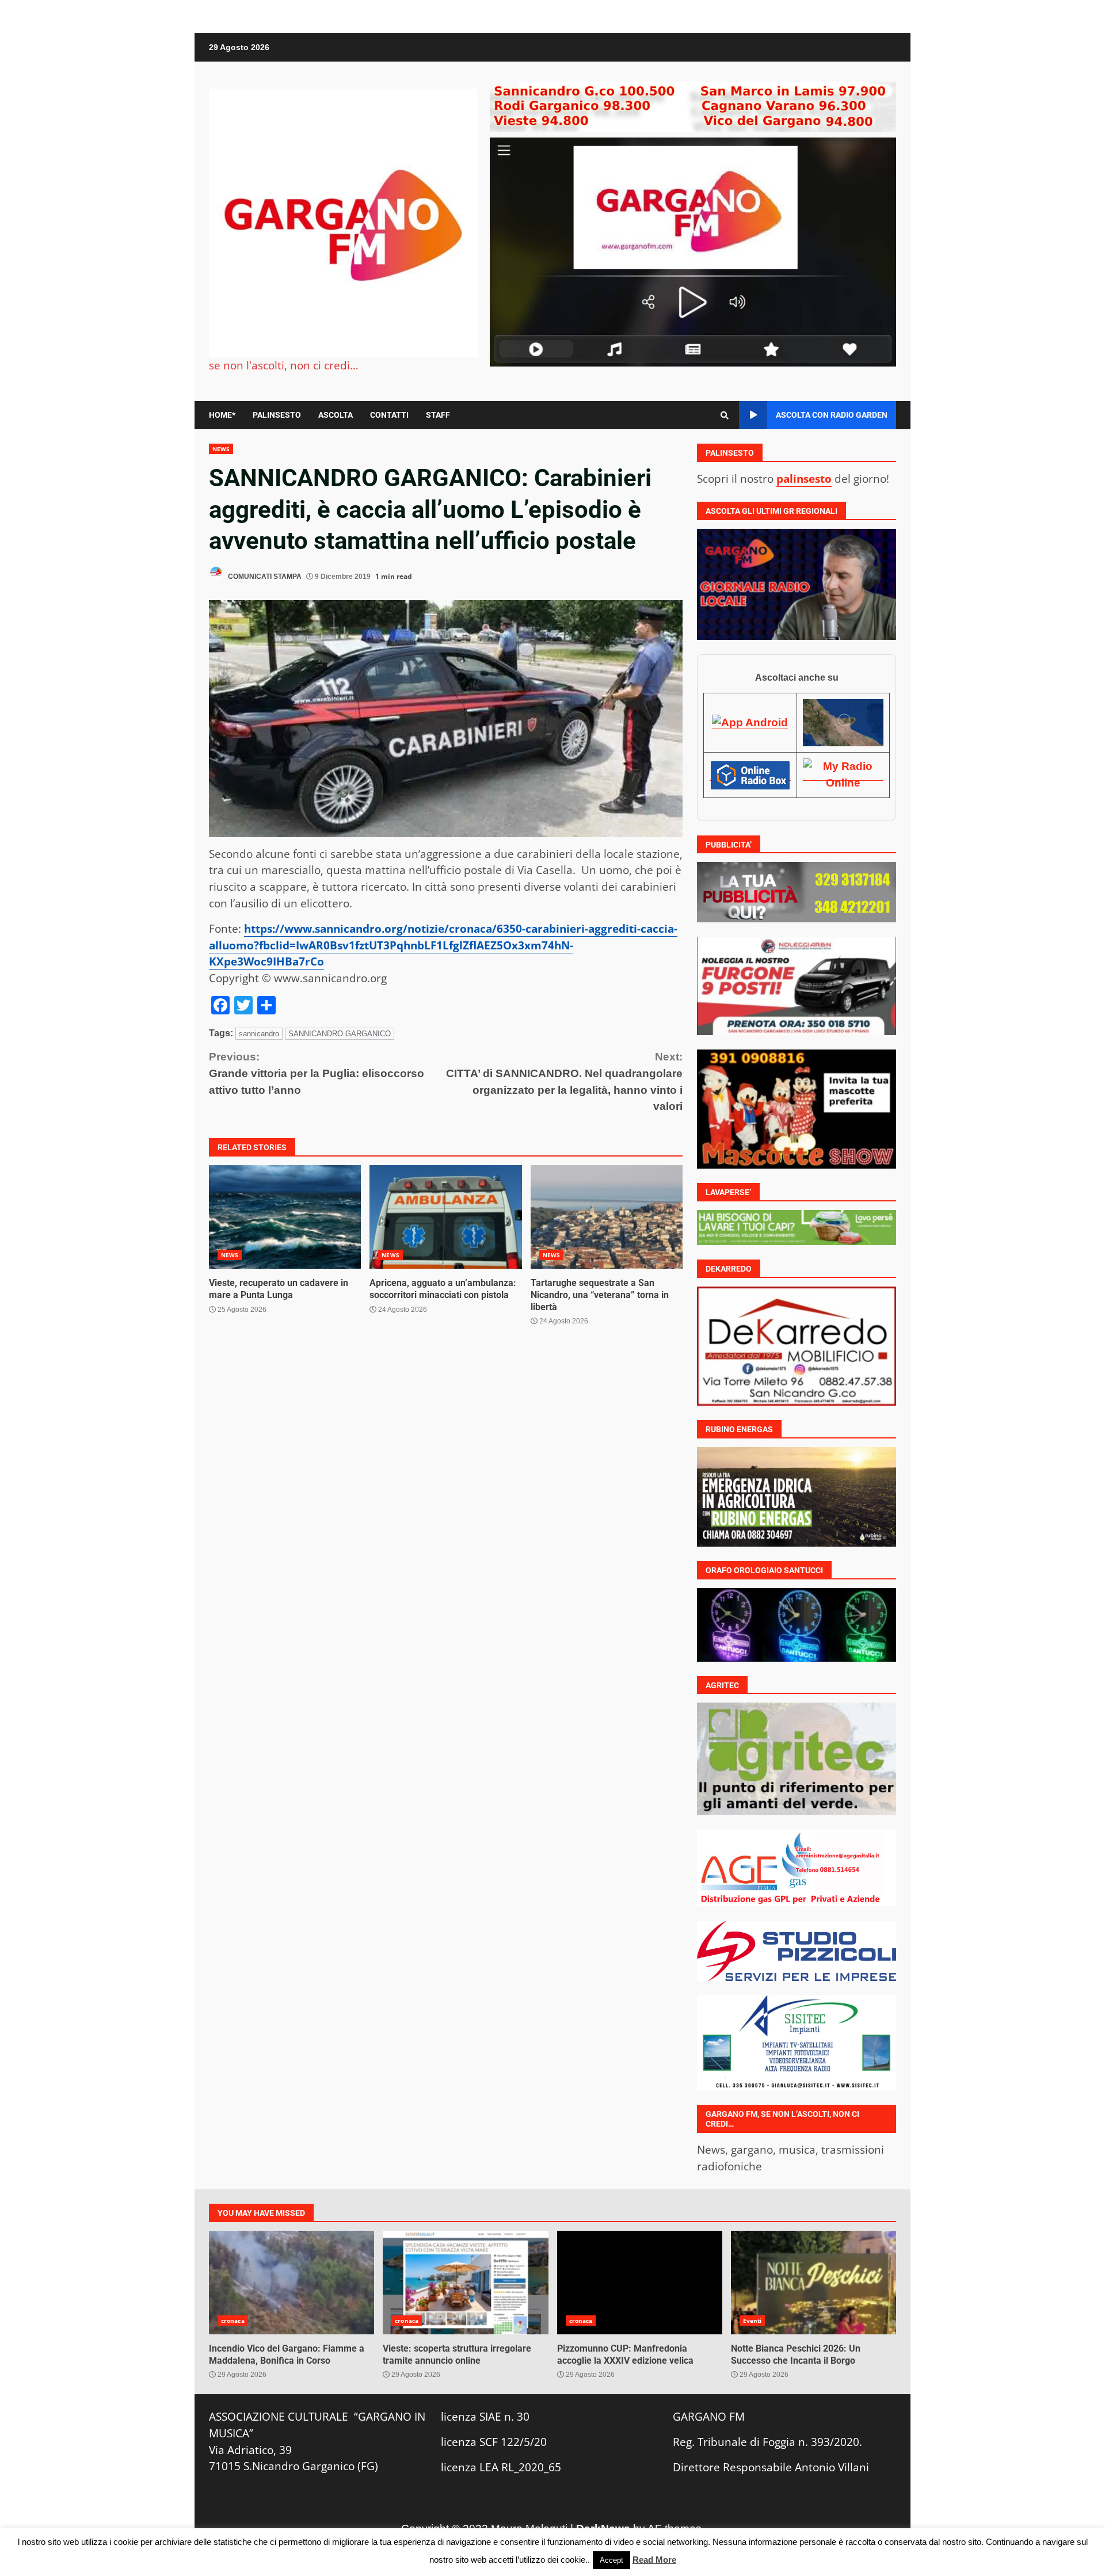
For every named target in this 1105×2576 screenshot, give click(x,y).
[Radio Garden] (843, 722)
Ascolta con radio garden (832, 415)
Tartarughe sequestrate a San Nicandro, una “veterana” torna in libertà (607, 1217)
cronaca (233, 2320)
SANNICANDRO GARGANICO (340, 1034)
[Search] (725, 415)
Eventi (752, 2320)
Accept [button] (611, 2560)
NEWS (221, 449)
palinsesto (804, 478)
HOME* (222, 415)
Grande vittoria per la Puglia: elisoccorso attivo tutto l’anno (317, 1073)
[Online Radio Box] (750, 774)
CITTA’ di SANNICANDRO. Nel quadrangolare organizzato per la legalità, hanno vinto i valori (564, 1081)
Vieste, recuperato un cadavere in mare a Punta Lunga (285, 1217)
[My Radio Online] (843, 774)
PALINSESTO (277, 415)
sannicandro (259, 1034)
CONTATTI (389, 415)
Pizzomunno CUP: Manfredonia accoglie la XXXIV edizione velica (640, 2282)
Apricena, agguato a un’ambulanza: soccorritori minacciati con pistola (445, 1217)
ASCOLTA (336, 415)
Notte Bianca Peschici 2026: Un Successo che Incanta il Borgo (813, 2282)
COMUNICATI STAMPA (264, 577)
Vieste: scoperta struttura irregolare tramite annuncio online (465, 2282)
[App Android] (750, 722)
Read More (654, 2560)
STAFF (438, 415)
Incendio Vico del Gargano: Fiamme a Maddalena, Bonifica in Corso (292, 2282)
